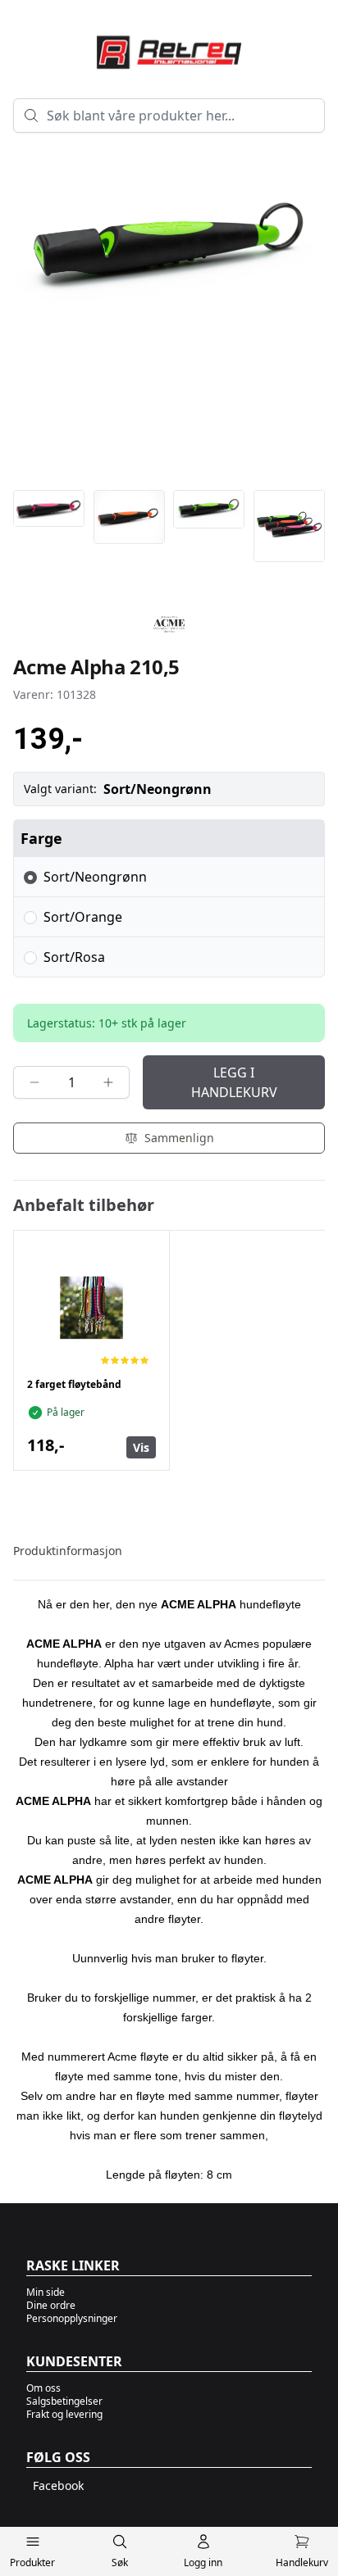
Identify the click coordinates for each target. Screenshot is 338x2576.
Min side (46, 2292)
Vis (141, 1447)
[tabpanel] (169, 1882)
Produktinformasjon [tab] (68, 1551)
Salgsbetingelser (64, 2401)
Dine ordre (51, 2305)
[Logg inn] (203, 2545)
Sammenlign (179, 1138)
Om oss (43, 2388)
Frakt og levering (64, 2414)
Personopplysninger (72, 2318)
